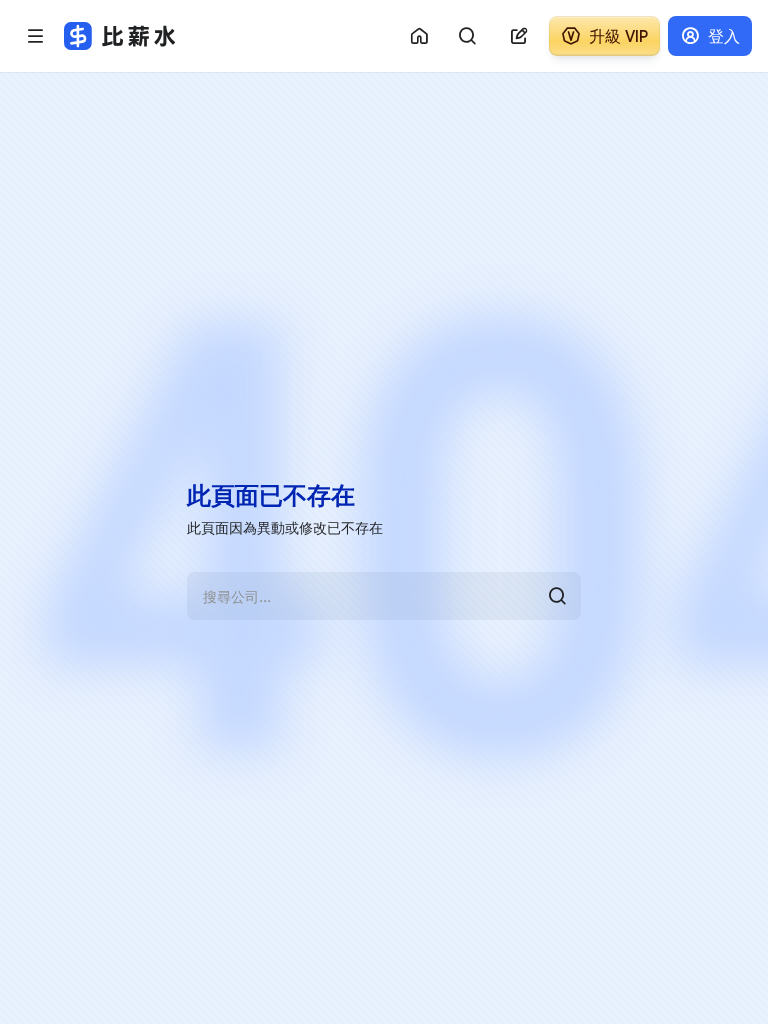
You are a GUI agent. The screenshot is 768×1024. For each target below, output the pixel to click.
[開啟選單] (36, 36)
